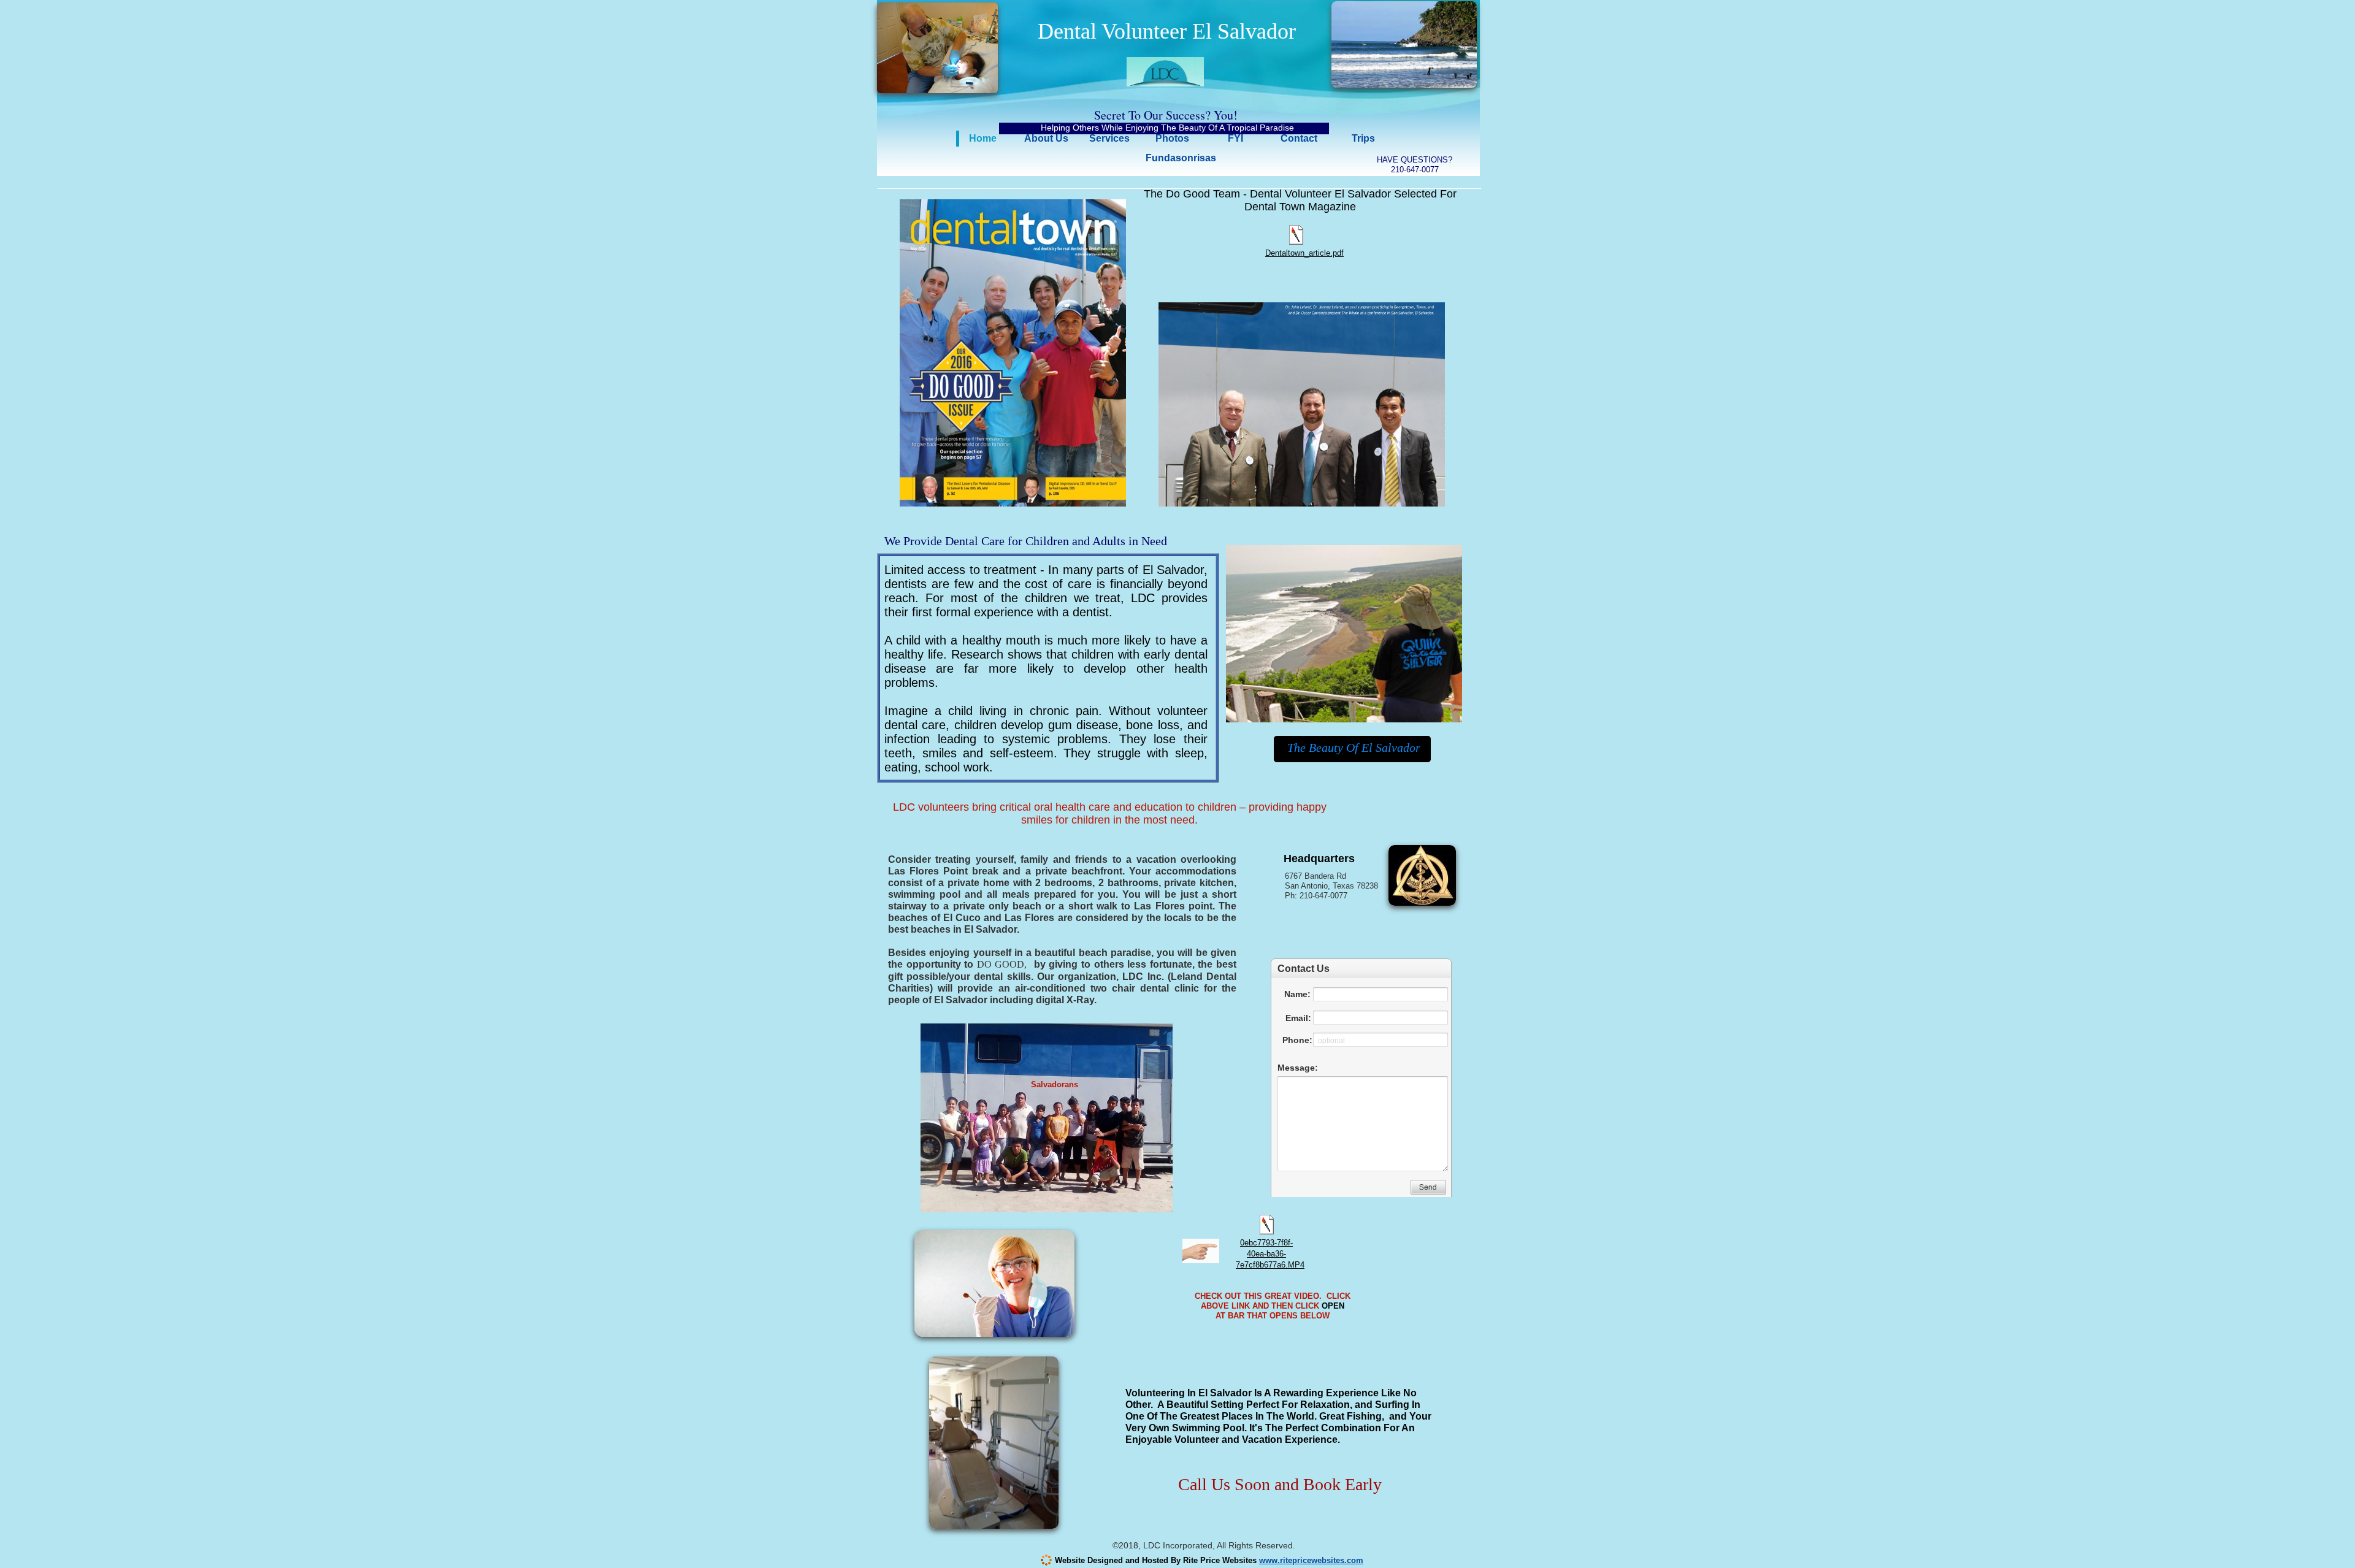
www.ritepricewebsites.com (1311, 1560)
